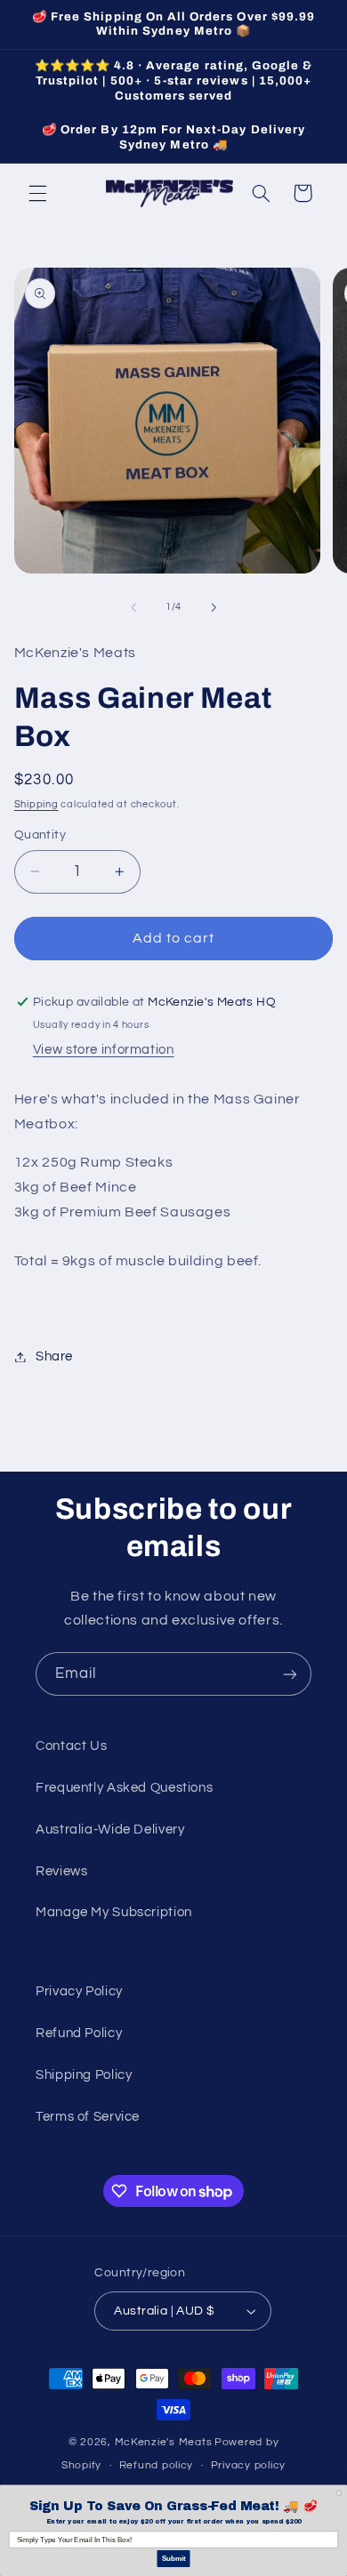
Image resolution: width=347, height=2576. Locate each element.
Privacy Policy (79, 1991)
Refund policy (157, 2465)
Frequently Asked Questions (124, 1788)
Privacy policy (248, 2465)
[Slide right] (214, 607)
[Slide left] (133, 607)
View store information (104, 1050)
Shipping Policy (84, 2075)
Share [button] (54, 1356)
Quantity (40, 835)
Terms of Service (88, 2117)
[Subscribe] (290, 1674)
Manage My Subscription (114, 1912)
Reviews (61, 1871)
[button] (37, 193)
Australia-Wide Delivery (110, 1830)
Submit (174, 2559)
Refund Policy (79, 2033)
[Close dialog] (339, 2493)
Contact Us (71, 1746)
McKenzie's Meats (164, 2442)
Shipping (36, 804)
